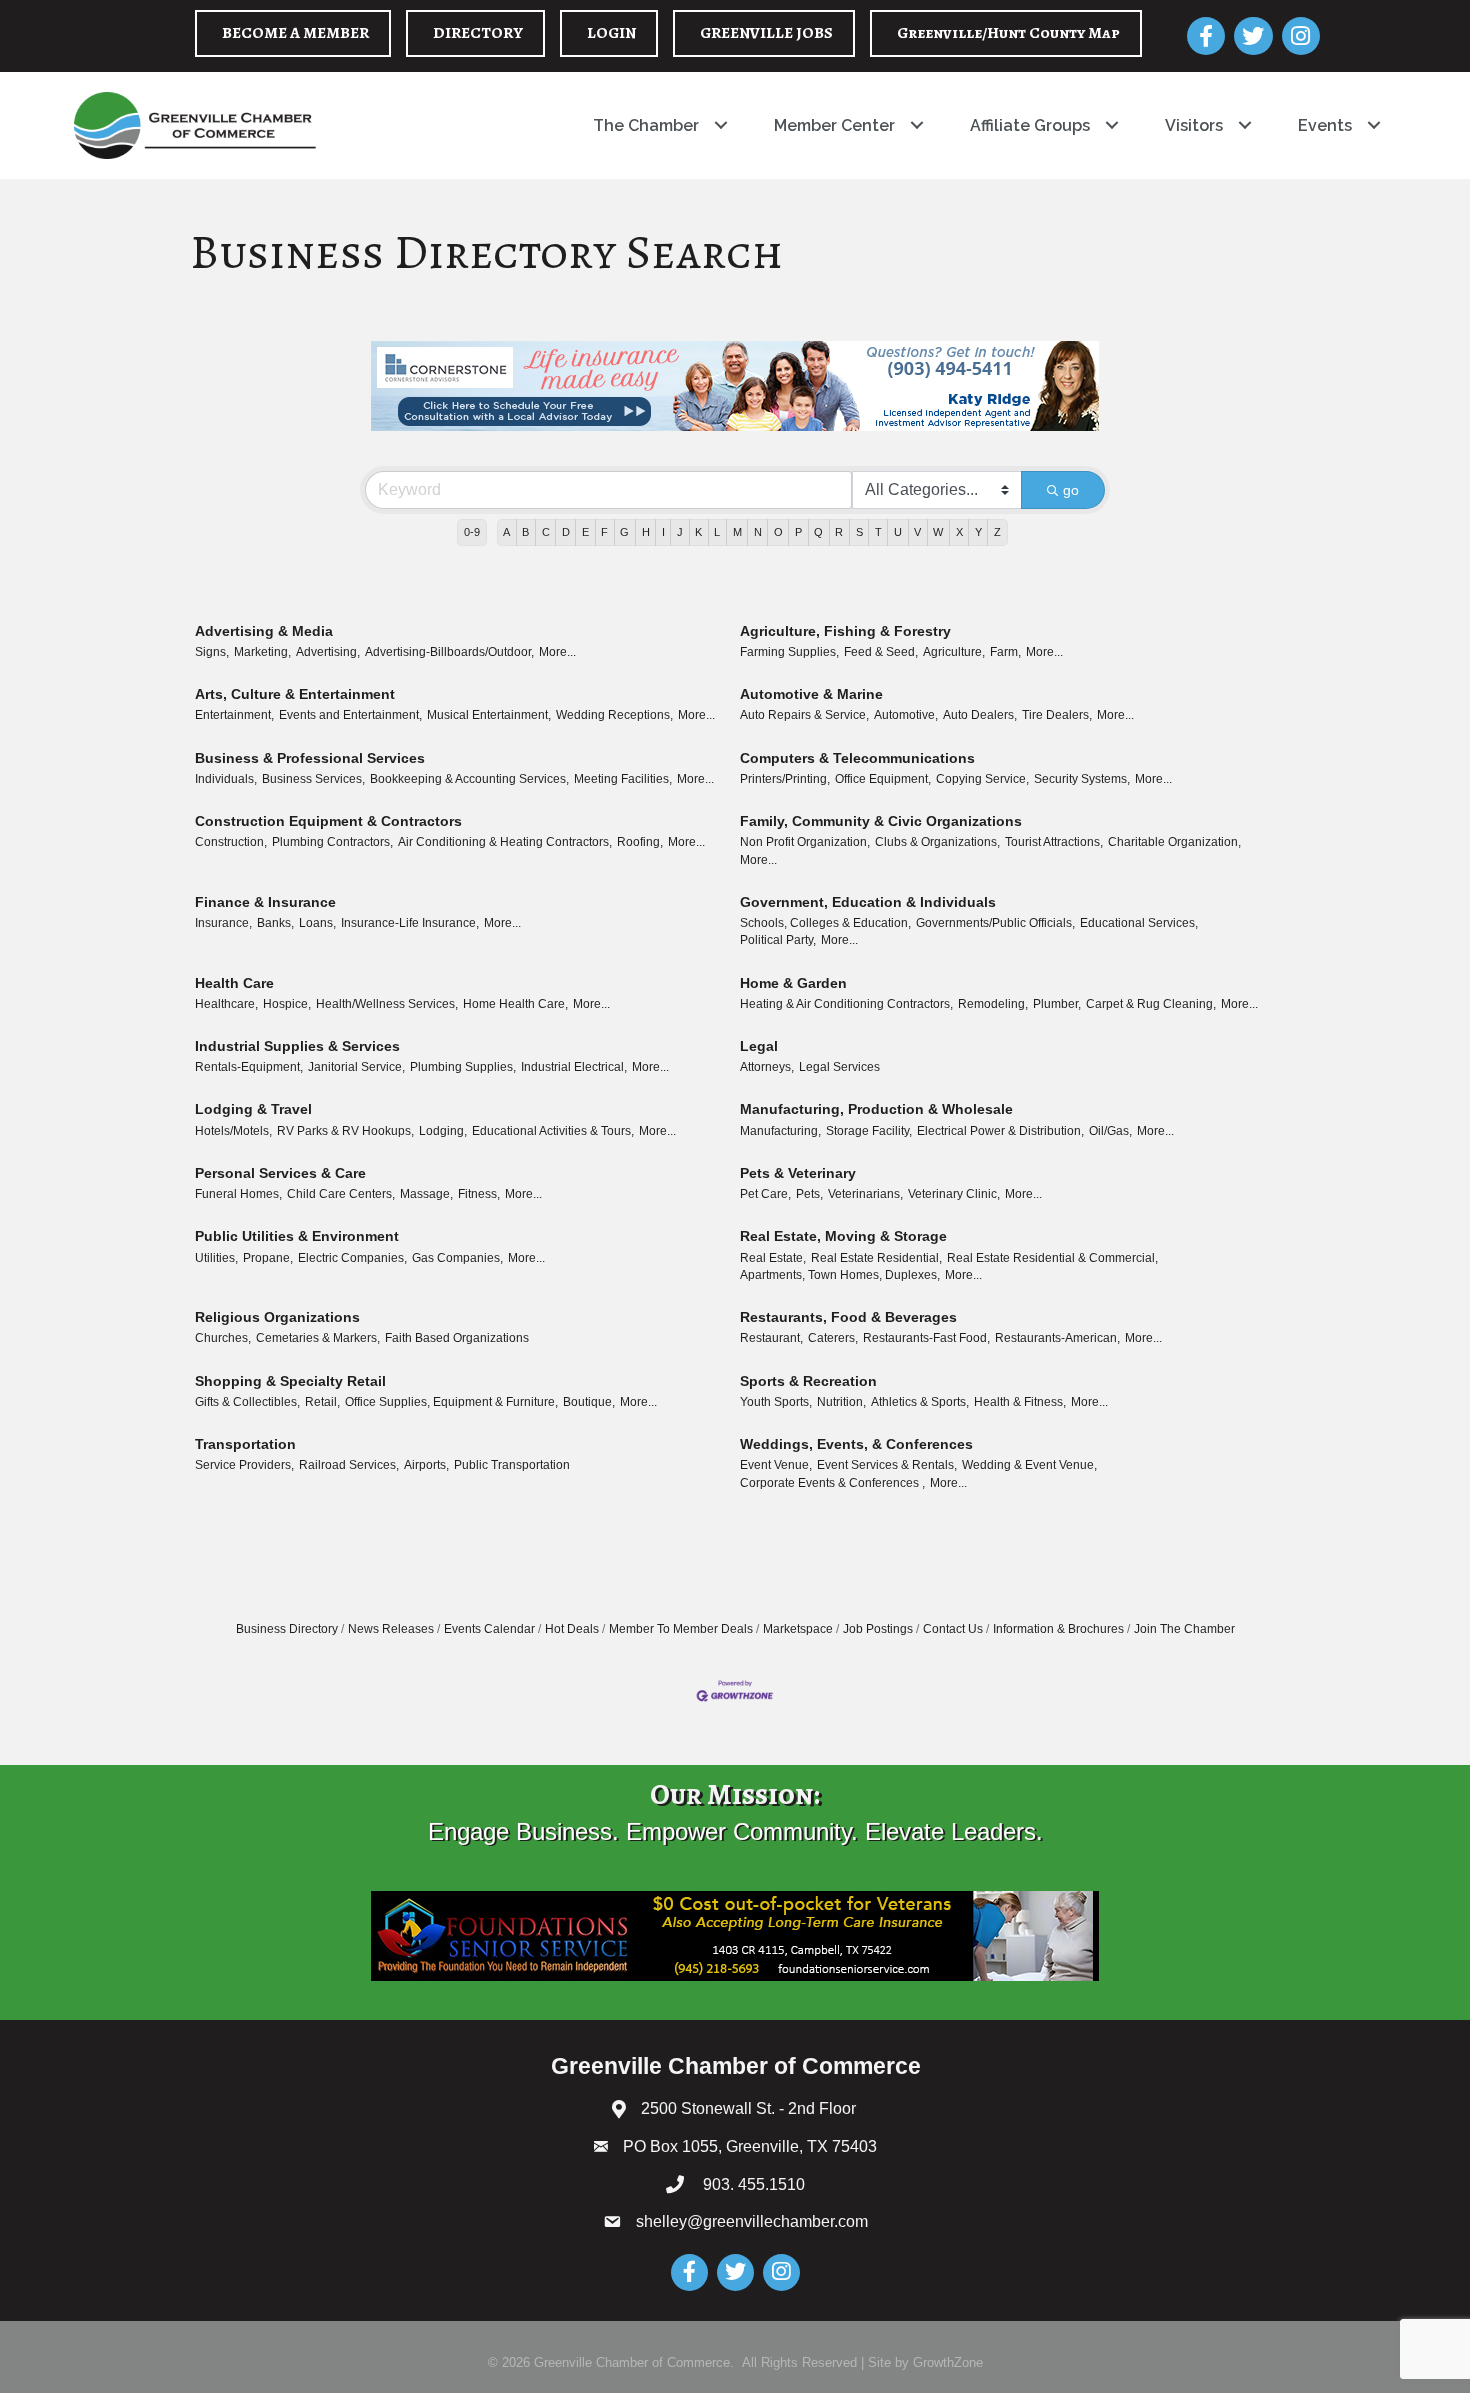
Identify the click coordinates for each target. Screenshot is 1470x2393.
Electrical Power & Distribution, (1000, 1131)
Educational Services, (1139, 923)
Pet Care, (765, 1194)
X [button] (959, 532)
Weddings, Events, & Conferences (856, 1444)
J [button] (680, 532)
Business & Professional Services (310, 758)
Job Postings (878, 1629)
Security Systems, (1082, 779)
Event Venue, (776, 1465)
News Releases (391, 1629)
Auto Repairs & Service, (804, 715)
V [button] (917, 532)
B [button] (525, 532)
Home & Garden (793, 983)
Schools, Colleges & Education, (825, 923)
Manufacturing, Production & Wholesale (876, 1109)
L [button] (717, 532)
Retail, (322, 1402)
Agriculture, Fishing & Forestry (845, 631)
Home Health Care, (515, 1004)
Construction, (231, 842)
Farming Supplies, (789, 652)
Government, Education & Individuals (868, 902)
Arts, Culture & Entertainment (295, 694)
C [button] (546, 532)
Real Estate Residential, (876, 1258)
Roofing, (640, 842)
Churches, (223, 1338)
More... (557, 652)
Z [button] (997, 532)
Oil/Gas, (1110, 1131)
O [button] (778, 532)
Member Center (834, 125)
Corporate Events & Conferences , (832, 1483)
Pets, (809, 1194)
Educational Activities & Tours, (553, 1131)
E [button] (585, 532)
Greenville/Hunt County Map (1008, 33)
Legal (759, 1046)
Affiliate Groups (1030, 125)
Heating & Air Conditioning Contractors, (846, 1004)
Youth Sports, (776, 1402)
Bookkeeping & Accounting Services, (469, 779)
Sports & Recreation (808, 1381)
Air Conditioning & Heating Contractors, (505, 842)
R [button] (839, 532)
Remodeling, (993, 1004)
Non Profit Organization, (805, 842)
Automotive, (906, 715)
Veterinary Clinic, (954, 1194)
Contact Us (953, 1629)
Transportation (245, 1444)
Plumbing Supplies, (463, 1067)
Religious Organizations (277, 1317)
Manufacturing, (780, 1131)
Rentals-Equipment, (249, 1067)
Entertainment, (234, 715)
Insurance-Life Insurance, (410, 923)
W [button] (938, 532)
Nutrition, (841, 1402)
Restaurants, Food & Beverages (848, 1317)
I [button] (663, 532)
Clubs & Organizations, (937, 842)
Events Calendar (489, 1629)
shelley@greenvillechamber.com (752, 2221)
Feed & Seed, (881, 652)
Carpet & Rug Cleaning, (1151, 1004)
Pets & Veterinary (798, 1173)
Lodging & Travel (253, 1109)
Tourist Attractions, (1054, 842)
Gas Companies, (457, 1258)
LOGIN (611, 33)
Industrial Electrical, (574, 1067)
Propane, (268, 1258)
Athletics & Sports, (920, 1402)
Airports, (426, 1465)
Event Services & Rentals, (887, 1465)
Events (1325, 125)
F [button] (604, 532)
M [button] (737, 532)
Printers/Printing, (785, 779)
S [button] (859, 532)
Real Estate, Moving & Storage (843, 1236)
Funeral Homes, (238, 1194)
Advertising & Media (264, 631)
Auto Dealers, (980, 715)
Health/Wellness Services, (387, 1004)
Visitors (1194, 125)
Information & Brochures (1058, 1629)
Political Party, (778, 940)
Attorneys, (767, 1067)
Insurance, (223, 923)
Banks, (275, 923)
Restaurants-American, (1057, 1338)
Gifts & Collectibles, (247, 1402)
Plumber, (1057, 1004)
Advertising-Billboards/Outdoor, (449, 652)
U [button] (898, 532)
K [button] (698, 532)
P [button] (798, 532)
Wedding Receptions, (614, 715)
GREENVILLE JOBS (766, 33)
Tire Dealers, (1057, 715)
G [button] (624, 532)
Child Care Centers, (341, 1194)
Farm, (1005, 652)
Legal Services (839, 1067)
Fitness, (479, 1194)
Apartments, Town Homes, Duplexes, (840, 1275)
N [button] (758, 532)
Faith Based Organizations (457, 1338)
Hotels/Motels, (233, 1131)
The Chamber (646, 125)
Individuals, (226, 779)
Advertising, (328, 652)
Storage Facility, (869, 1131)
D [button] (566, 532)
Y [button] (978, 532)
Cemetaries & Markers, (318, 1338)
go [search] (1071, 490)
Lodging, (443, 1131)
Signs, (212, 652)
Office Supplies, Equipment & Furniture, (451, 1402)
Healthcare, (226, 1004)
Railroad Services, (349, 1465)
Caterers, (833, 1338)
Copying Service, (982, 779)
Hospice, (287, 1004)
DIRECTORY (478, 33)
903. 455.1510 (752, 2184)
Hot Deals (572, 1629)
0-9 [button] (472, 532)
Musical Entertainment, (489, 715)
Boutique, (589, 1402)
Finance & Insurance (265, 902)
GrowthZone (948, 2362)
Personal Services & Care (280, 1173)
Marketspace (798, 1629)
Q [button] (818, 532)
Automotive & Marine (811, 694)
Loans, (317, 923)
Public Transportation (512, 1465)
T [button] (878, 532)
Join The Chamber (1184, 1629)
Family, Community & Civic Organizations (881, 821)
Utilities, (216, 1258)
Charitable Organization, (1174, 842)
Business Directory (287, 1629)
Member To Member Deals (681, 1629)
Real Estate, (773, 1258)
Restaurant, (771, 1338)
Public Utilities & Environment (297, 1236)
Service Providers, (244, 1465)
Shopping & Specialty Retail (290, 1381)
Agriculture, (954, 652)
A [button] (506, 532)
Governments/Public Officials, (995, 923)
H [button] (646, 532)
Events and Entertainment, (350, 715)
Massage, (426, 1194)
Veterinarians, (865, 1194)
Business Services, (313, 779)
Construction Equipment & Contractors (328, 821)
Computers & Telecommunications (857, 758)
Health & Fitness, (1020, 1402)
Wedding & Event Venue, (1029, 1465)
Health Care (234, 983)
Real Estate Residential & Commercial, (1052, 1258)
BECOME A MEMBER (295, 33)
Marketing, (262, 652)
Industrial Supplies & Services (297, 1046)
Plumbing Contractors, (332, 842)
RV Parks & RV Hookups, (345, 1131)
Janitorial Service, (356, 1067)
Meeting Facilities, (623, 779)
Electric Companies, (352, 1258)
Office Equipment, (883, 779)
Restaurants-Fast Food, (926, 1338)
